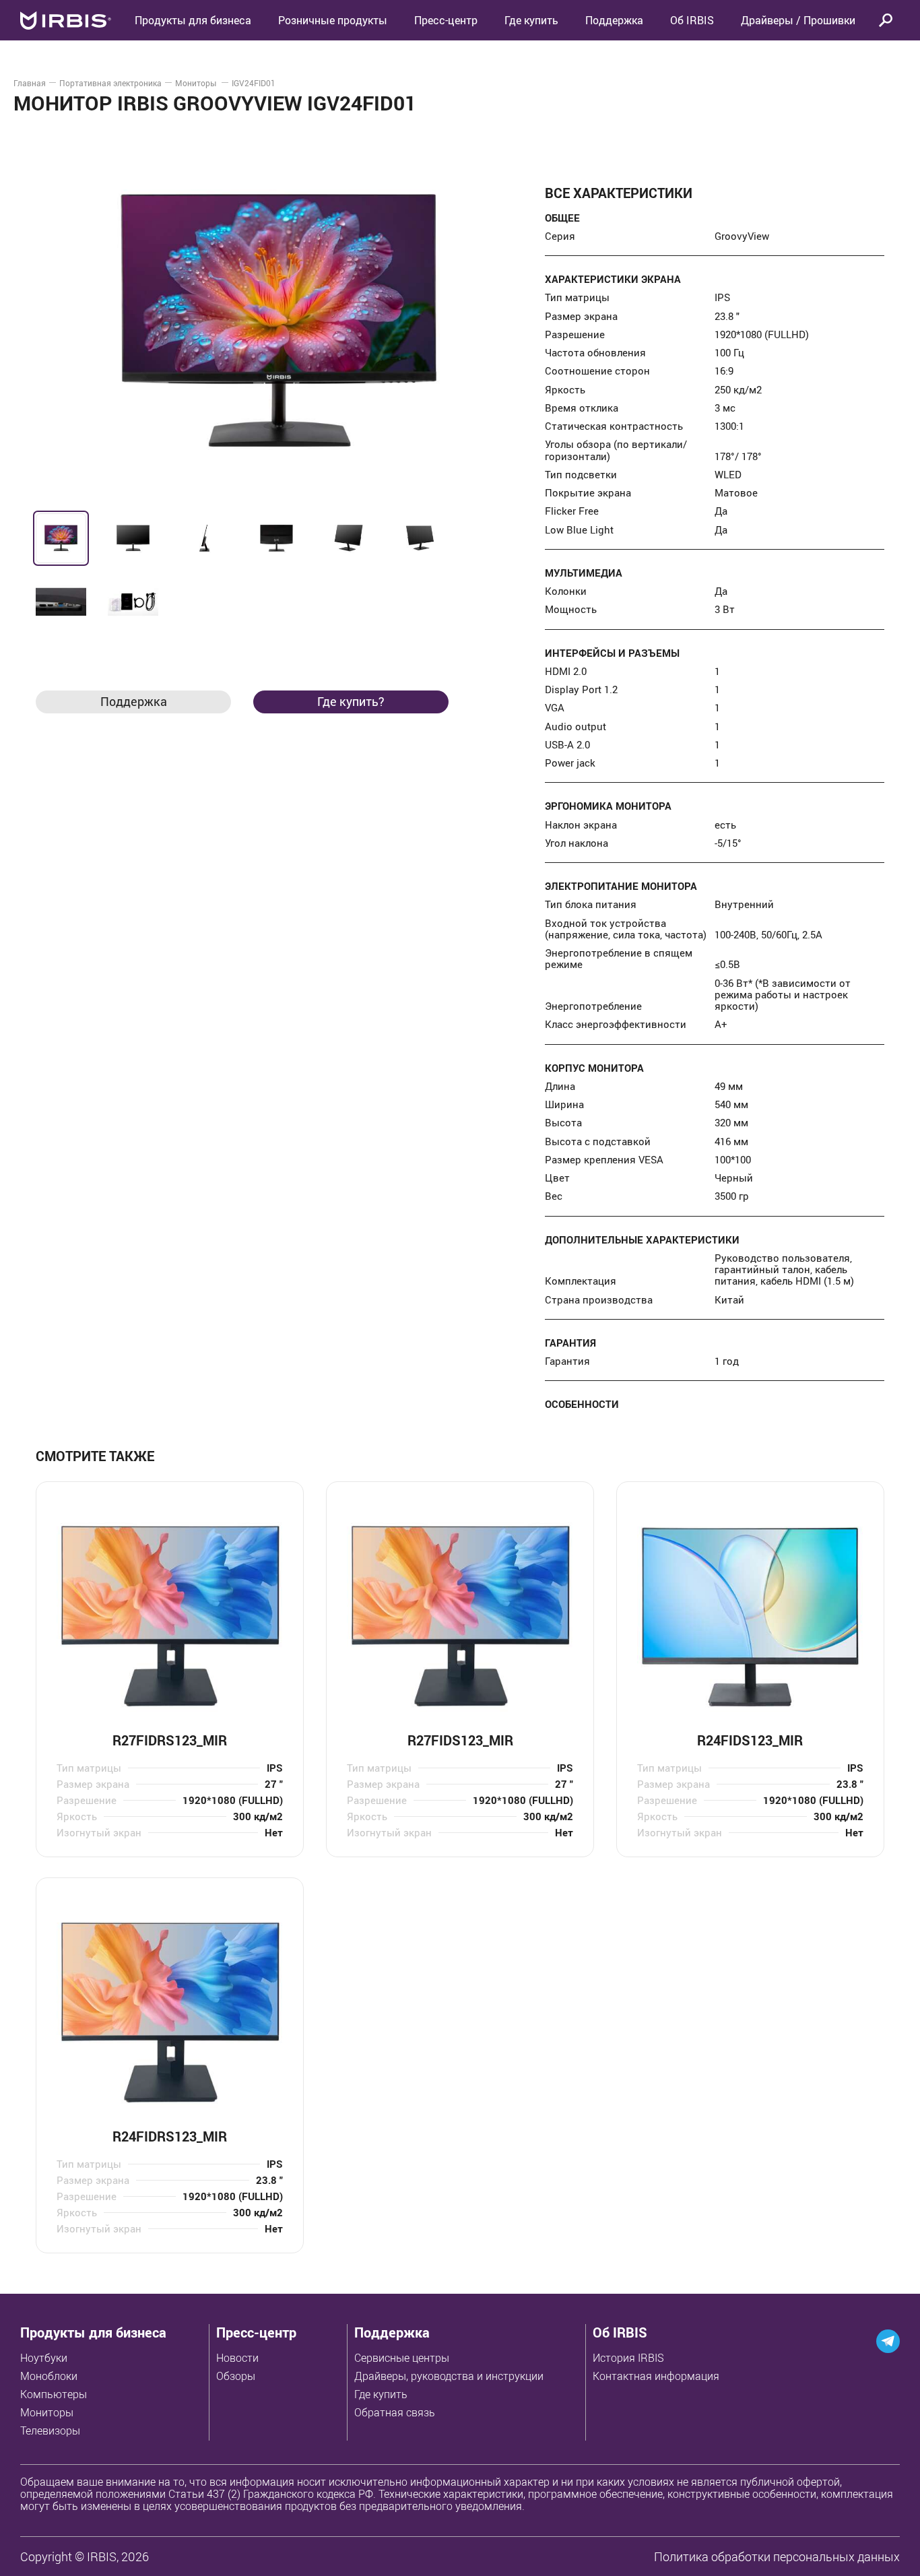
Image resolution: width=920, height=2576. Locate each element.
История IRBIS (628, 2358)
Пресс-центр (446, 20)
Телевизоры (50, 2430)
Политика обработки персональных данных (777, 2556)
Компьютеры (54, 2394)
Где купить (381, 2394)
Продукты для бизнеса (93, 2332)
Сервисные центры (402, 2358)
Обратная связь (395, 2412)
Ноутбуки (44, 2358)
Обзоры (236, 2376)
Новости (237, 2358)
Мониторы (197, 83)
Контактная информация (656, 2376)
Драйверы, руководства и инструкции (449, 2376)
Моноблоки (49, 2376)
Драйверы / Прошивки (798, 20)
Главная (30, 83)
